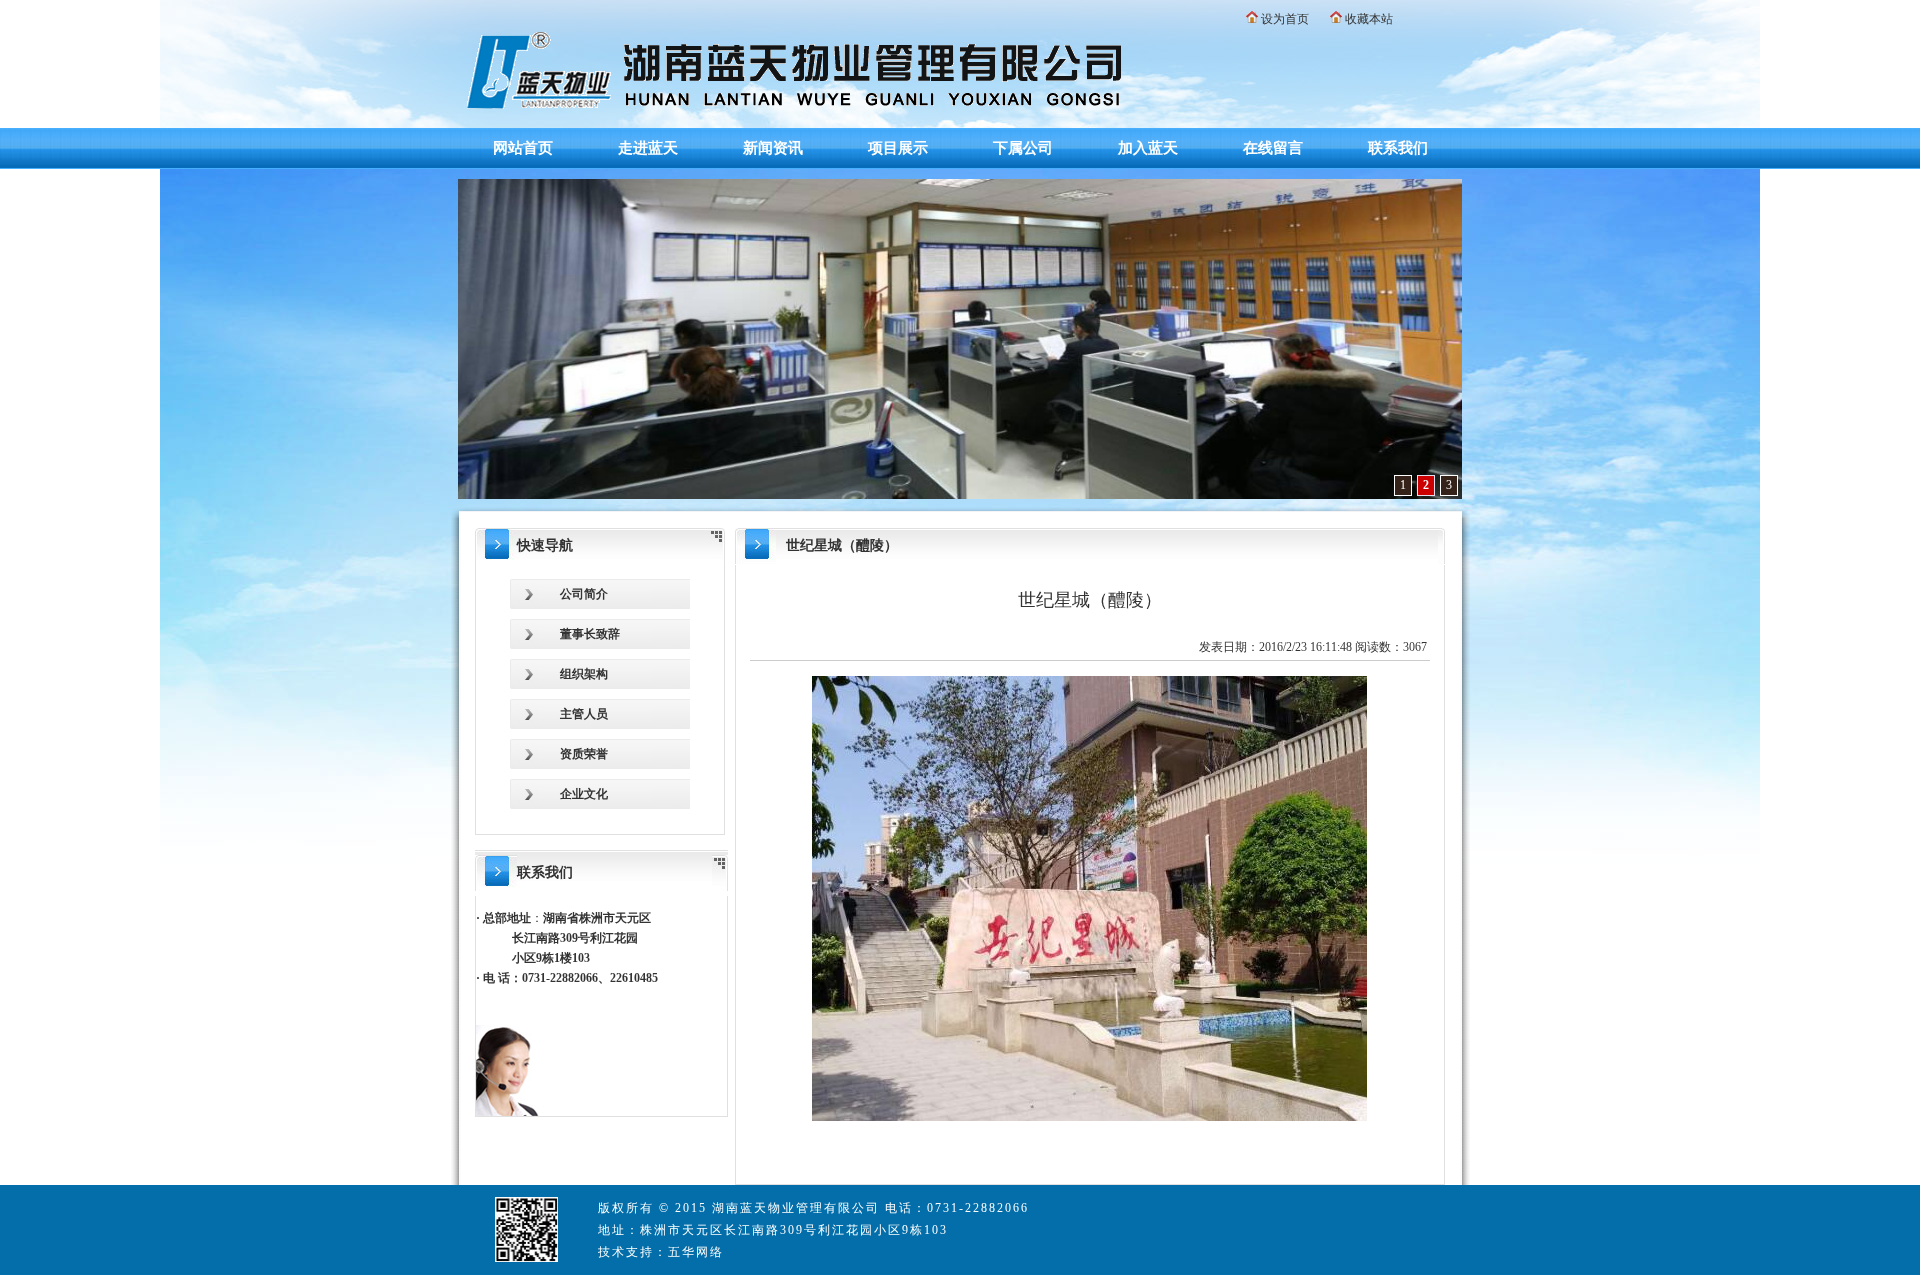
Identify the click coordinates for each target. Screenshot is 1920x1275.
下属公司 (1023, 148)
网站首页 (523, 148)
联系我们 (1398, 148)
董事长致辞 (590, 634)
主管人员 (584, 714)
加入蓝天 (1148, 148)
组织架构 (584, 674)
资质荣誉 (584, 754)
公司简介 (584, 594)
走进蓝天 (648, 148)
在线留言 (1273, 148)
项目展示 (898, 148)
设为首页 (1285, 19)
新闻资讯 (773, 148)
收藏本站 (1369, 19)
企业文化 (584, 794)
